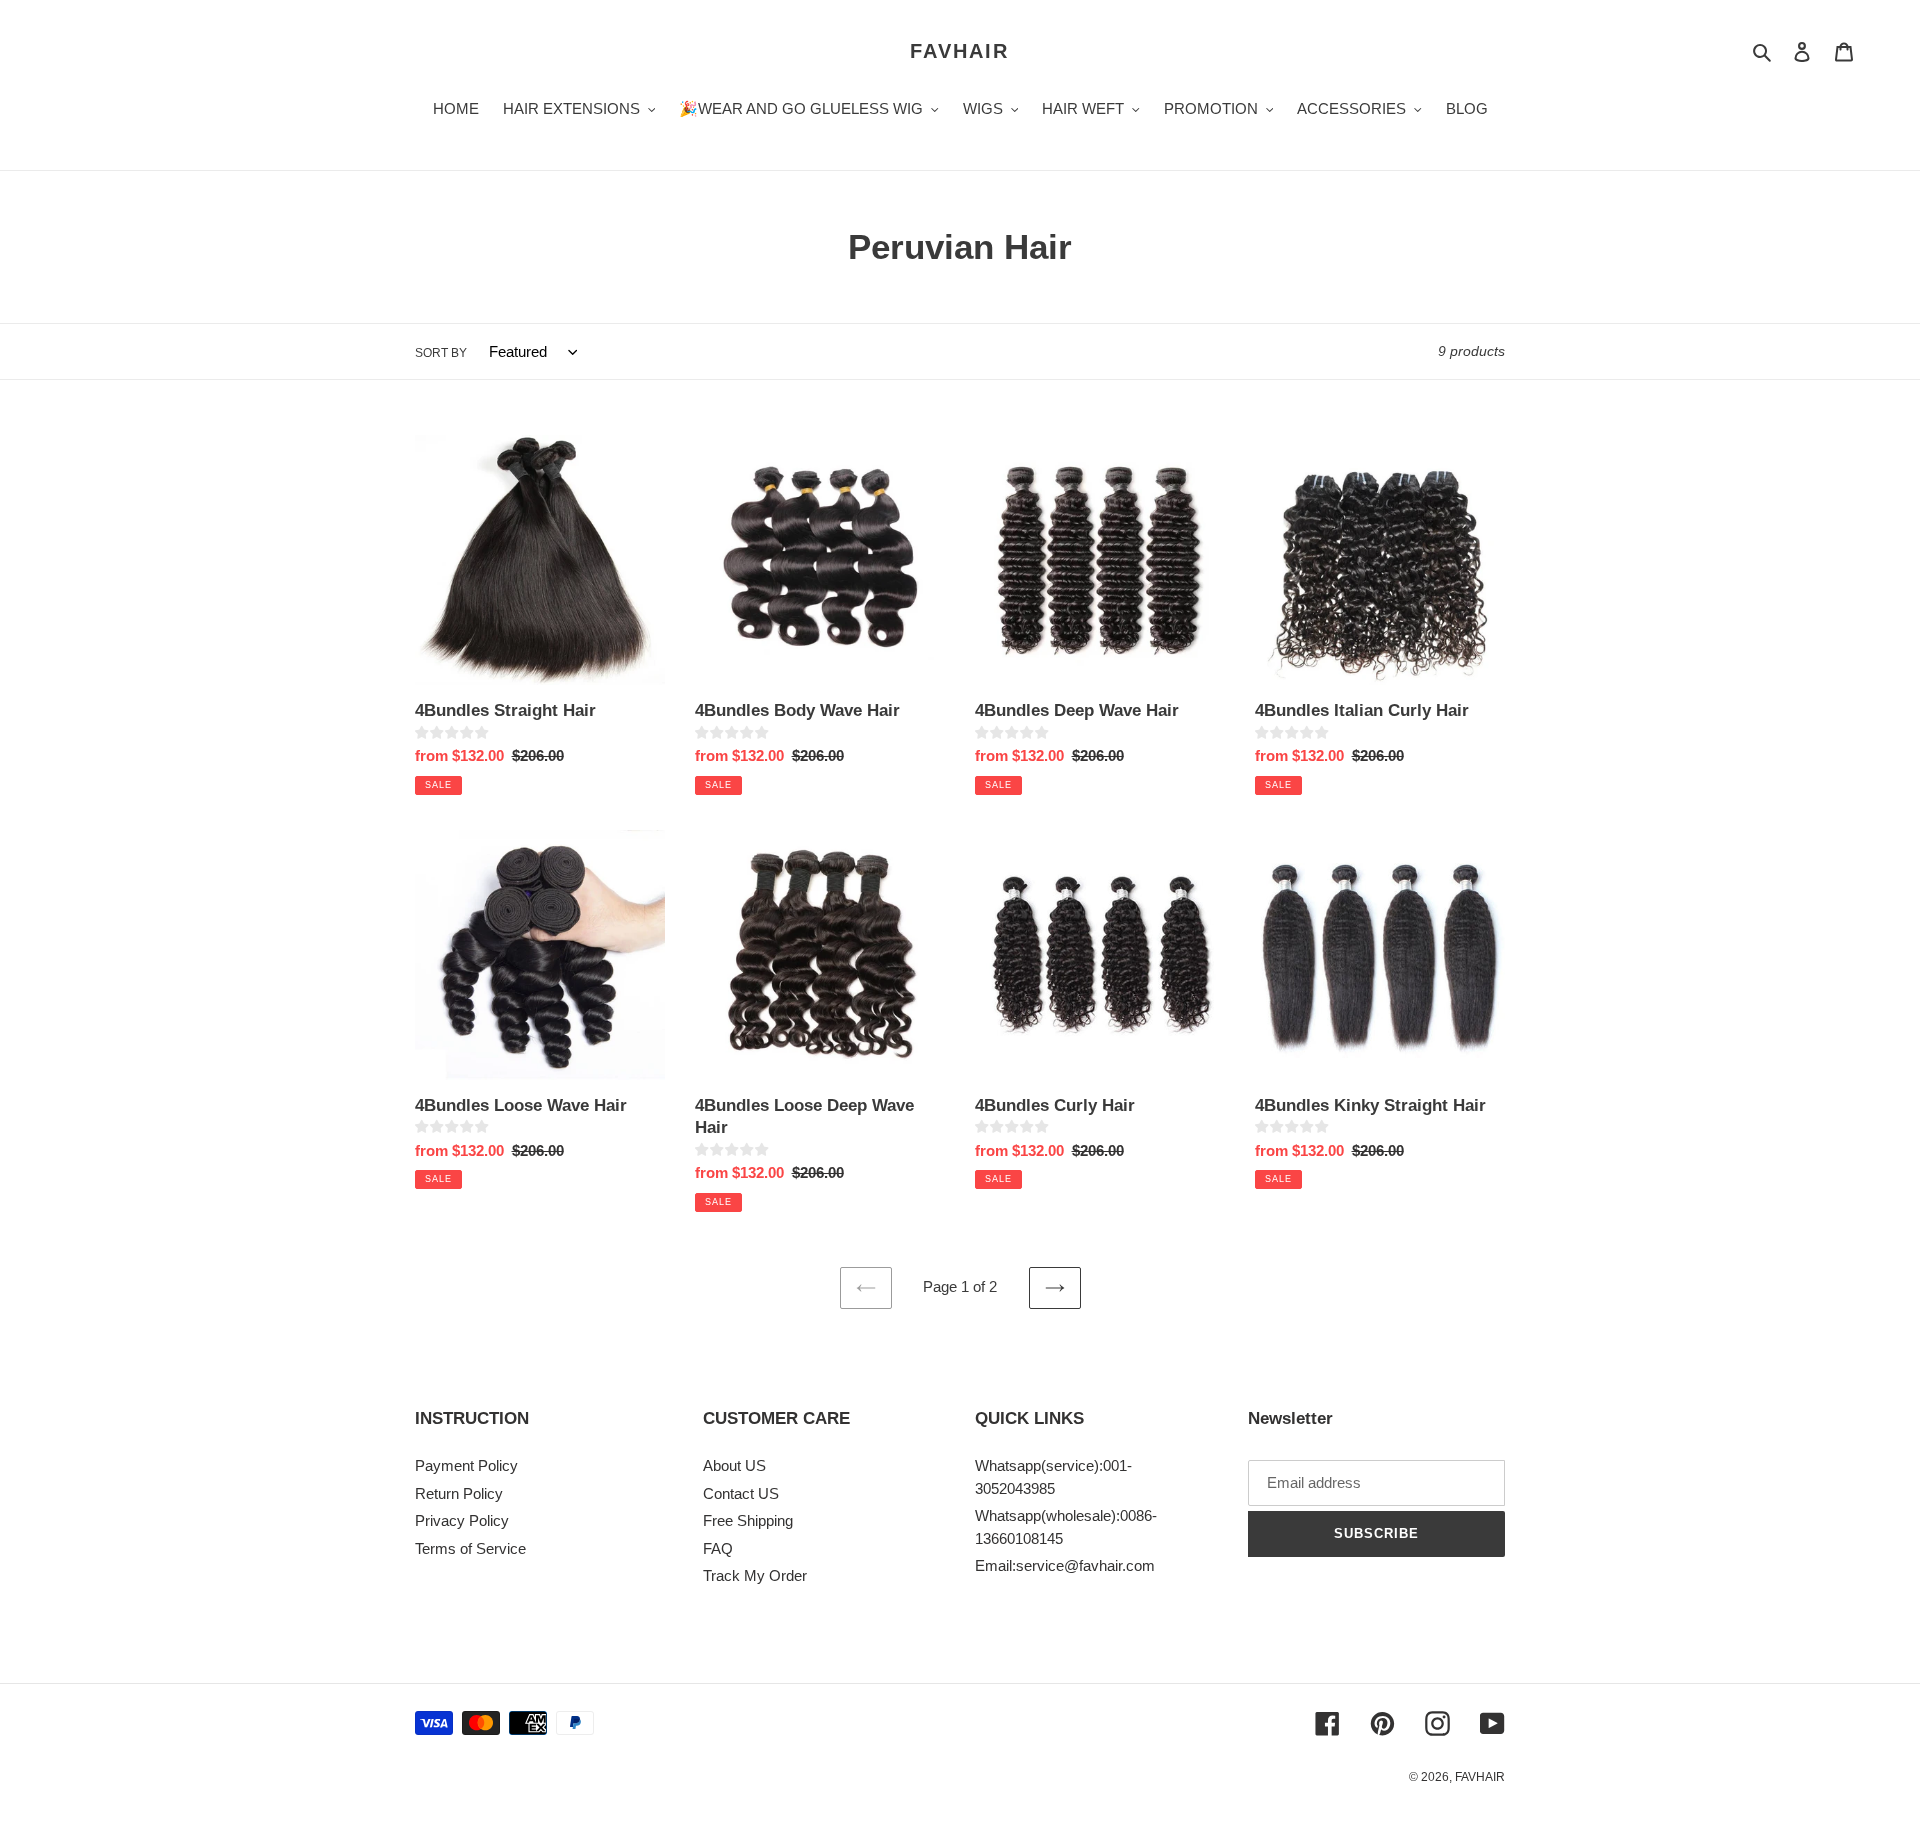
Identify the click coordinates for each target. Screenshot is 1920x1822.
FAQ (718, 1548)
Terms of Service (470, 1548)
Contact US (741, 1493)
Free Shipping (748, 1520)
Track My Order (755, 1575)
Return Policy (459, 1493)
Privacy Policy (462, 1520)
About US (734, 1465)
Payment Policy (466, 1465)
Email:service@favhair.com (1065, 1565)
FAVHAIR (959, 51)
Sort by (441, 353)
